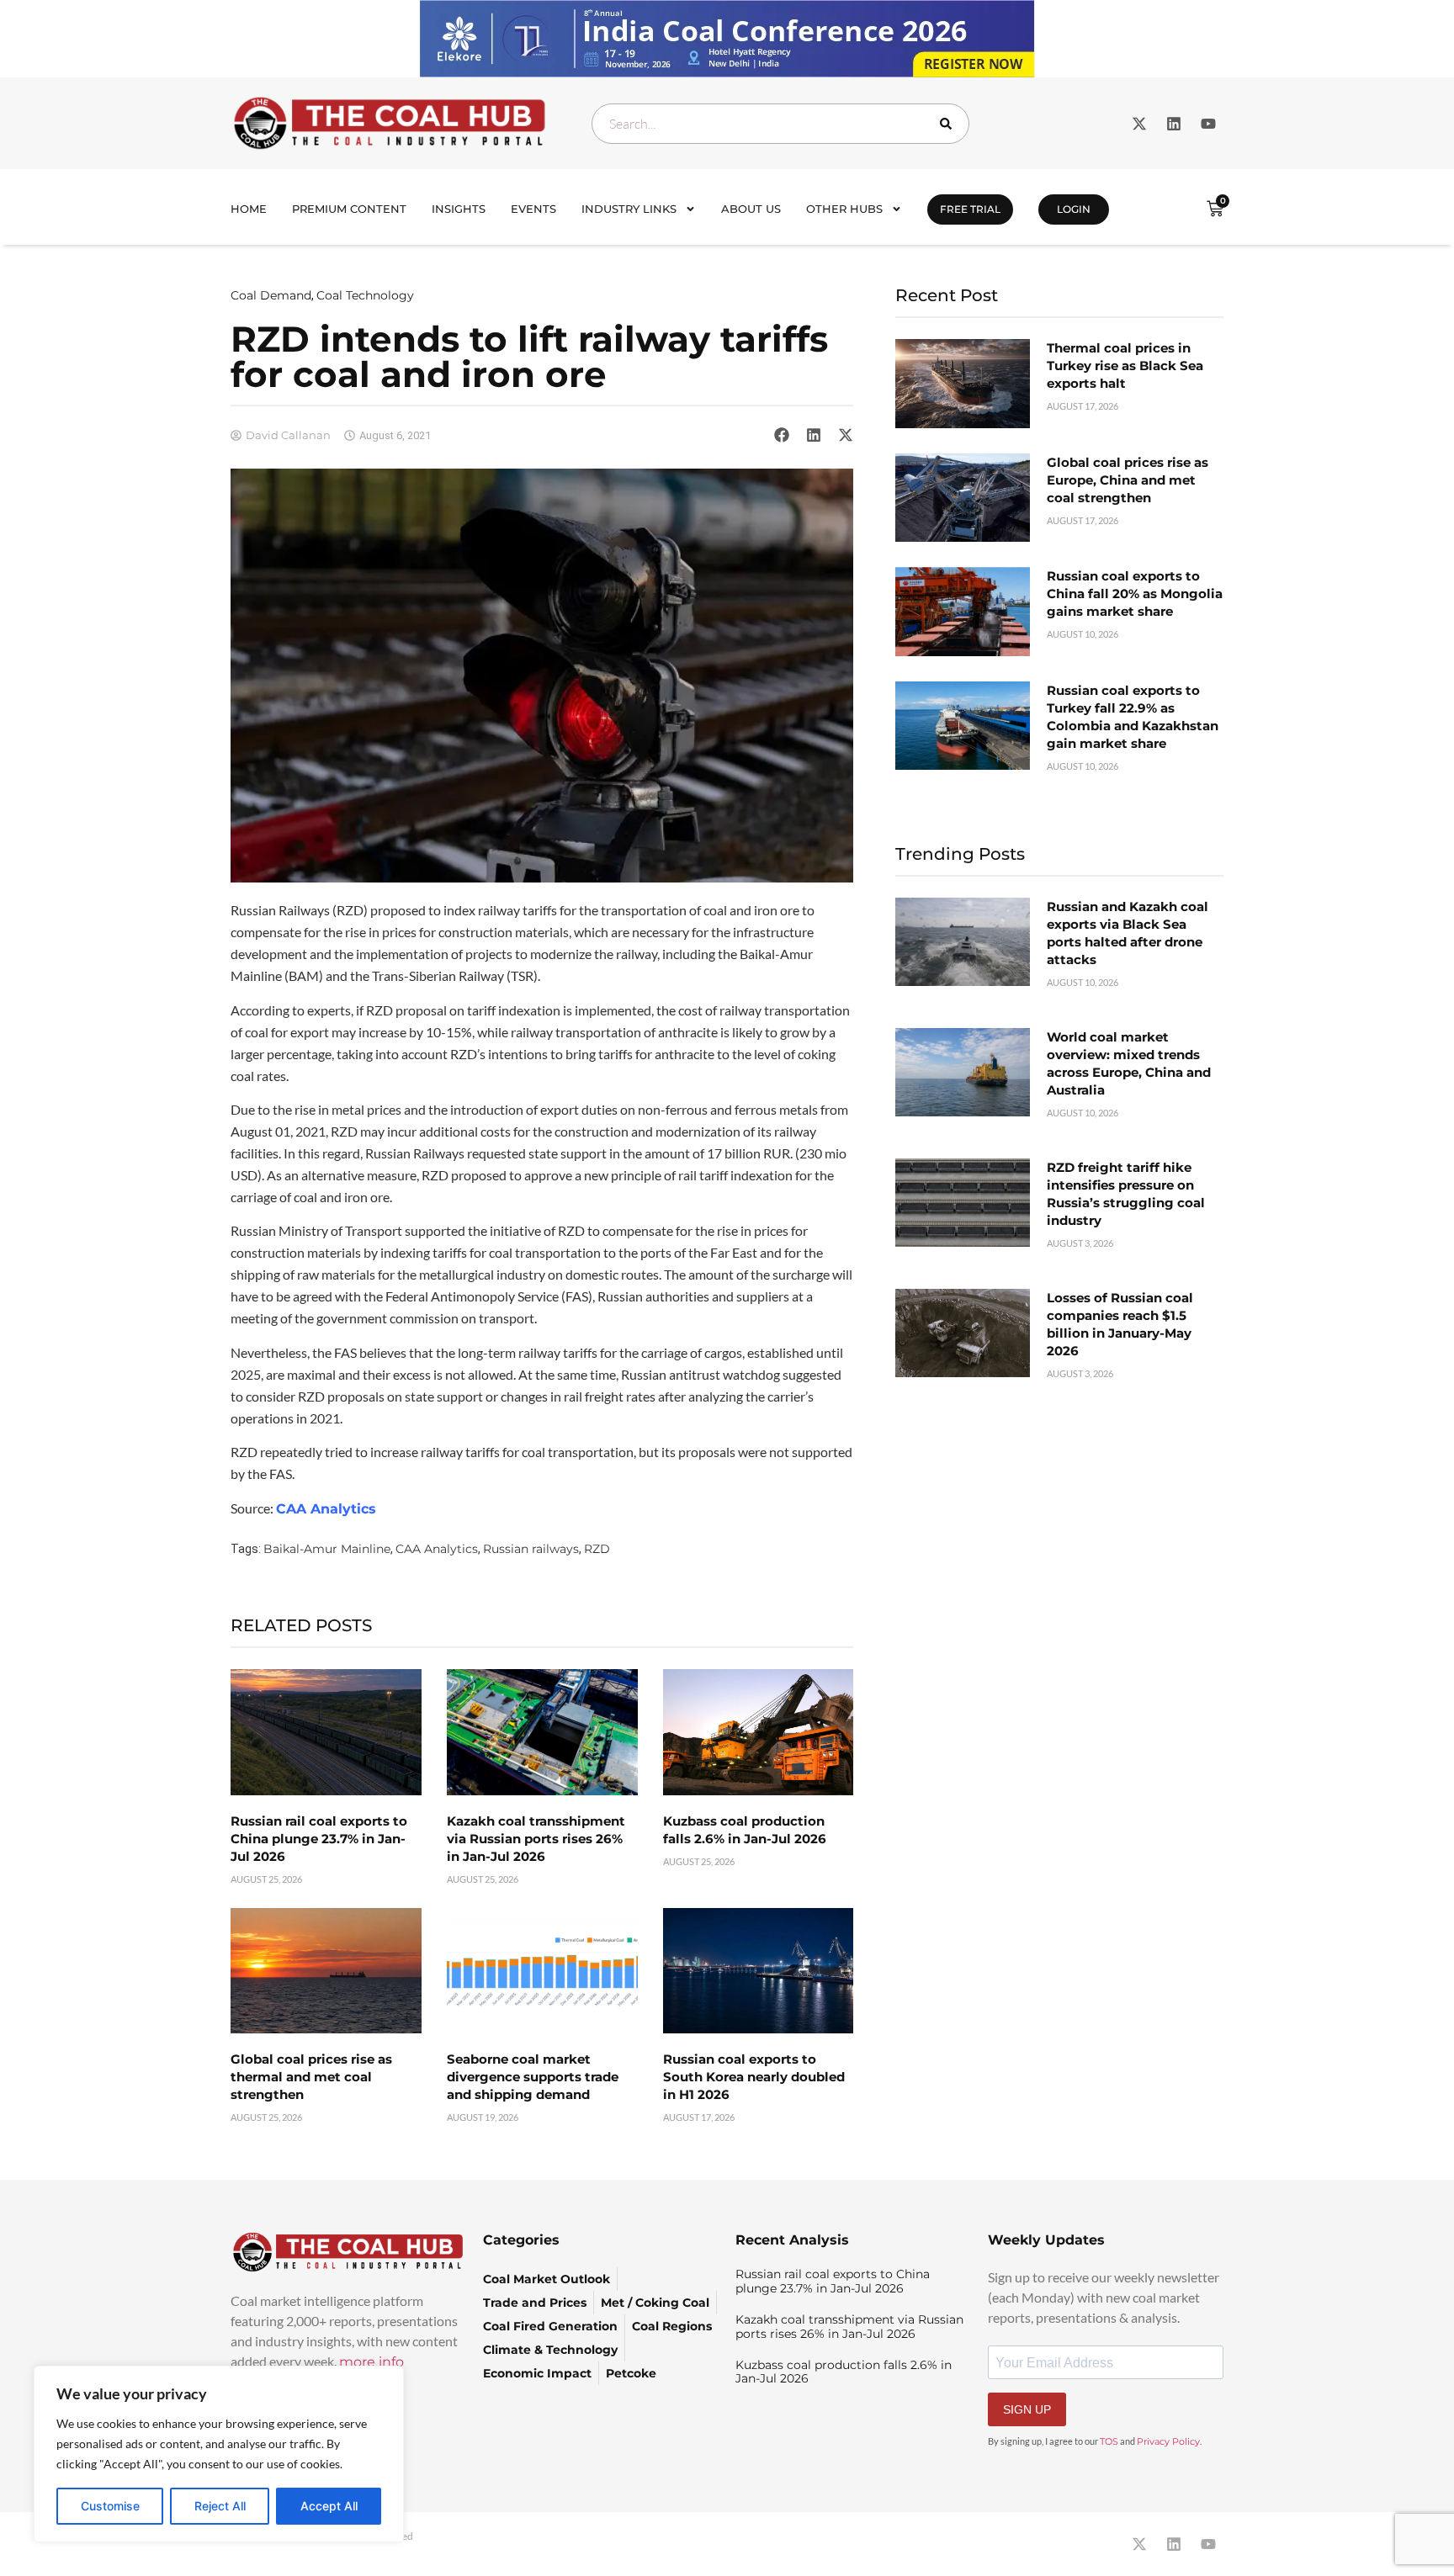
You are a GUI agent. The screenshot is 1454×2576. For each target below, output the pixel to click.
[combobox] (780, 124)
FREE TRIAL (970, 209)
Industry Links (629, 209)
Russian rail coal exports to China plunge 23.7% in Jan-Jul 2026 (319, 1839)
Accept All (329, 2506)
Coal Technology (365, 295)
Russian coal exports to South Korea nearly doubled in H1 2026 (754, 2077)
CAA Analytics (326, 1509)
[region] (219, 2454)
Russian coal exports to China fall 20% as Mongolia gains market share (1135, 594)
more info (371, 2362)
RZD (597, 1549)
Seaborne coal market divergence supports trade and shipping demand (533, 2077)
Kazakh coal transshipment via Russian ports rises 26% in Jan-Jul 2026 (536, 1839)
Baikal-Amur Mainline (327, 1549)
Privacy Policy (1168, 2441)
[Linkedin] (1174, 124)
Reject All (220, 2506)
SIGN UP (1027, 2409)
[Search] (949, 124)
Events (533, 209)
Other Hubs (844, 209)
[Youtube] (1208, 124)
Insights (459, 209)
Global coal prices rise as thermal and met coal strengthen (311, 2077)
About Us (751, 209)
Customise (110, 2506)
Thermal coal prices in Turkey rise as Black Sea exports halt (1125, 366)
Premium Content (349, 209)
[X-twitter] (1139, 124)
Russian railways (531, 1549)
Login (1074, 209)
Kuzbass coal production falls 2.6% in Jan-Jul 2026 (844, 2372)
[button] (782, 435)
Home (249, 209)
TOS (1109, 2441)
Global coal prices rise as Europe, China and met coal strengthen (1128, 480)
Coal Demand (271, 295)
